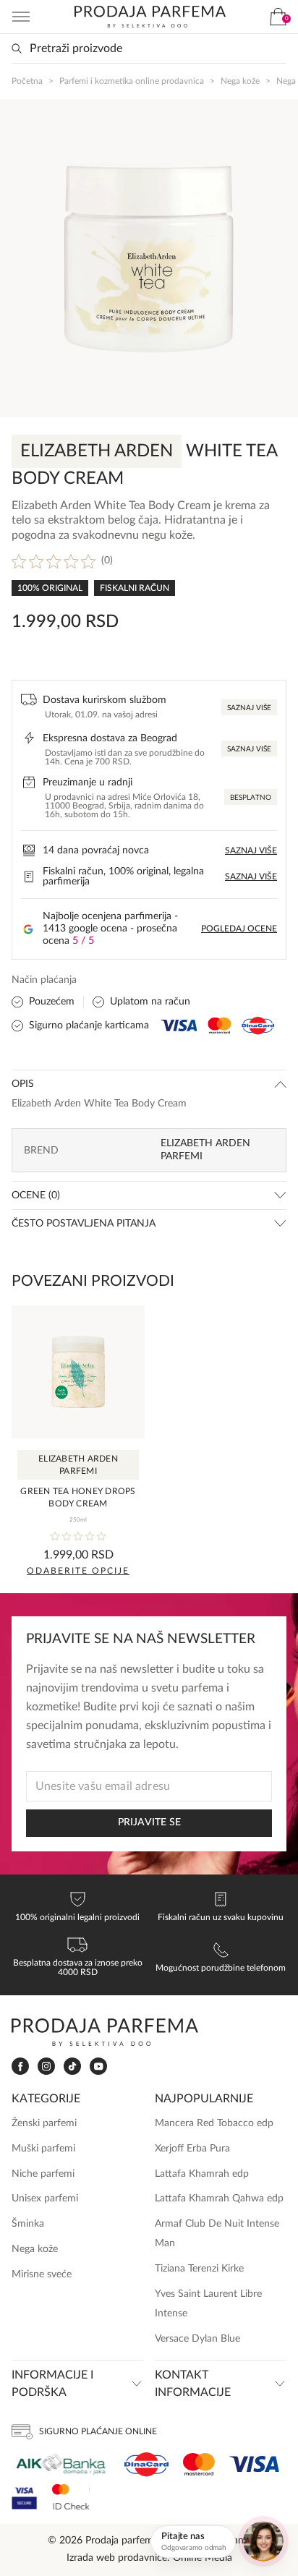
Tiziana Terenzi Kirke (199, 2269)
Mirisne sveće (42, 2274)
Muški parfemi (43, 2149)
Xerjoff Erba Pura (192, 2149)
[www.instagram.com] (46, 2067)
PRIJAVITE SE (149, 1822)
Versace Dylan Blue (197, 2339)
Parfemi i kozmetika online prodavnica (132, 81)
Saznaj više (249, 708)
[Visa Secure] (25, 2497)
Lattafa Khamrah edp (202, 2174)
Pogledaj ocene (239, 929)
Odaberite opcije (78, 1571)
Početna (27, 81)
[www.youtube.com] (98, 2066)
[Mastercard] (199, 2464)
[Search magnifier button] (17, 48)
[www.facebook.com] (20, 2067)
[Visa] (254, 2464)
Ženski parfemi (44, 2123)
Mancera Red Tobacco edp (214, 2123)
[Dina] (146, 2465)
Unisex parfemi (45, 2198)
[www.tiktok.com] (72, 2067)
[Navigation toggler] (21, 17)
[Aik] (61, 2464)
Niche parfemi (43, 2174)
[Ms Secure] (71, 2497)
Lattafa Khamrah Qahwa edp (219, 2198)
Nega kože (240, 81)
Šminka (28, 2224)
